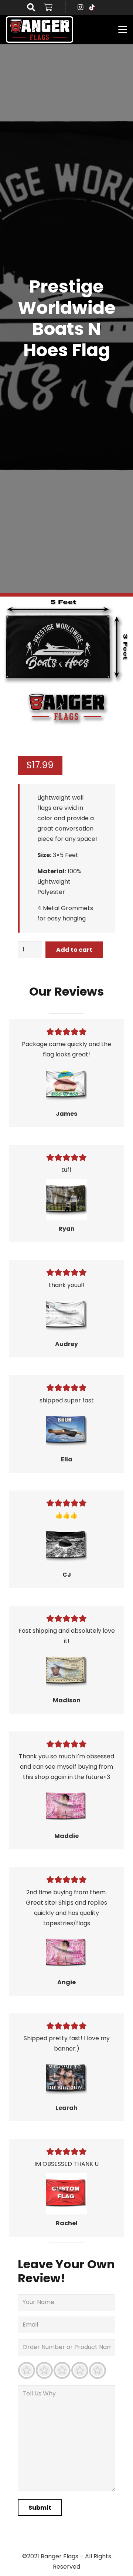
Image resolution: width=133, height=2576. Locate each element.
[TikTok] (92, 7)
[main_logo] (40, 29)
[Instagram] (80, 7)
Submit (40, 2508)
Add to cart (74, 950)
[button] (31, 7)
